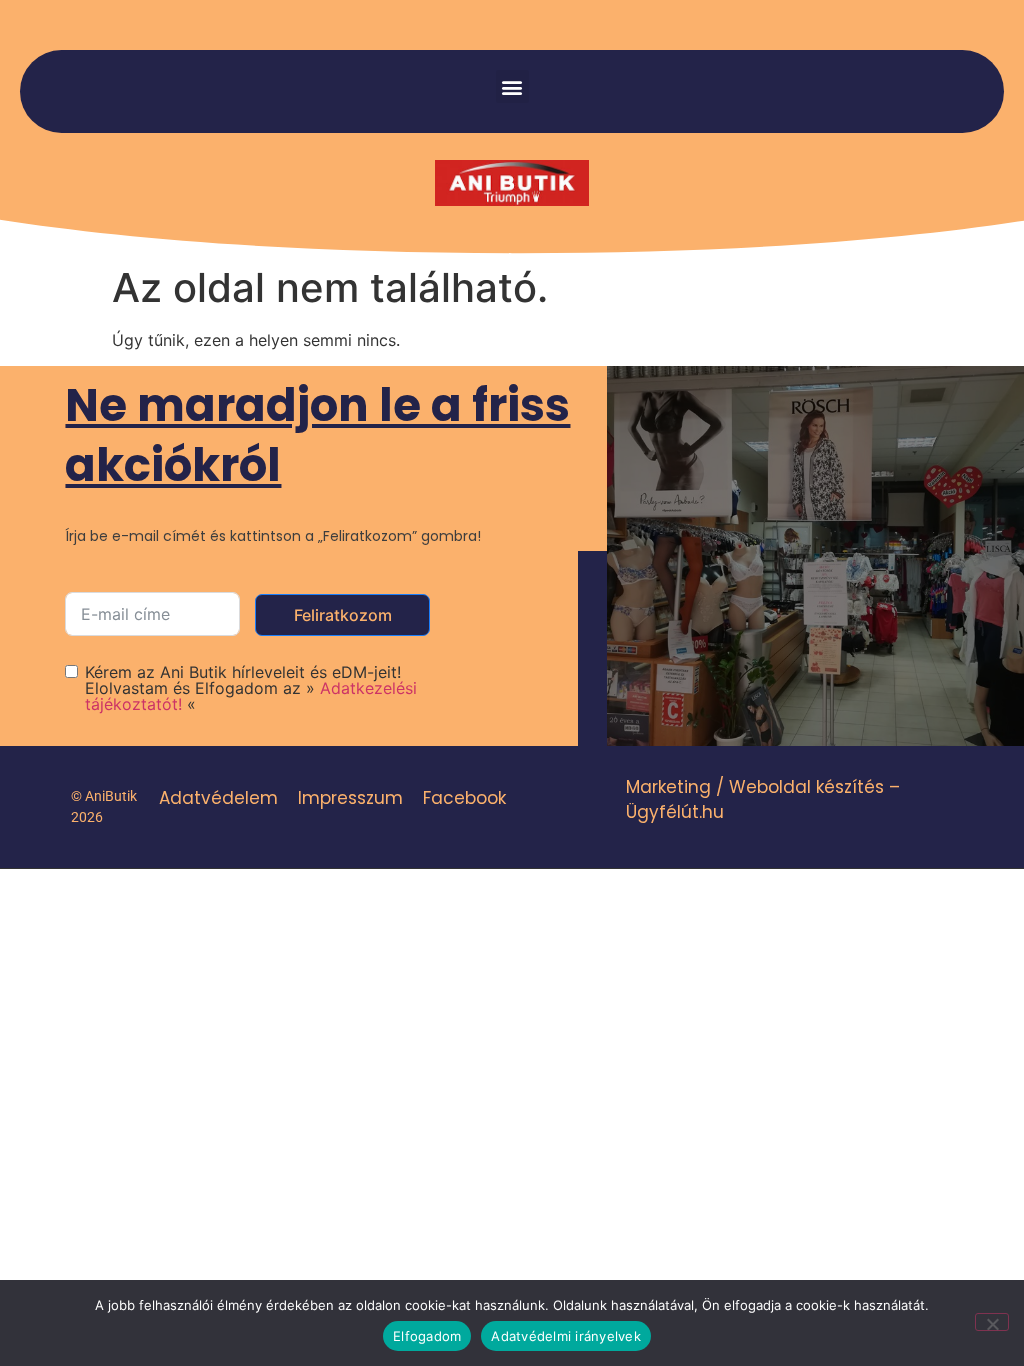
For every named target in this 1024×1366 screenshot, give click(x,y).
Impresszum (350, 798)
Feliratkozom (343, 615)
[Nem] (992, 1322)
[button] (512, 86)
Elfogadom (427, 1336)
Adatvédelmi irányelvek (566, 1336)
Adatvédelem (218, 798)
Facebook (464, 798)
